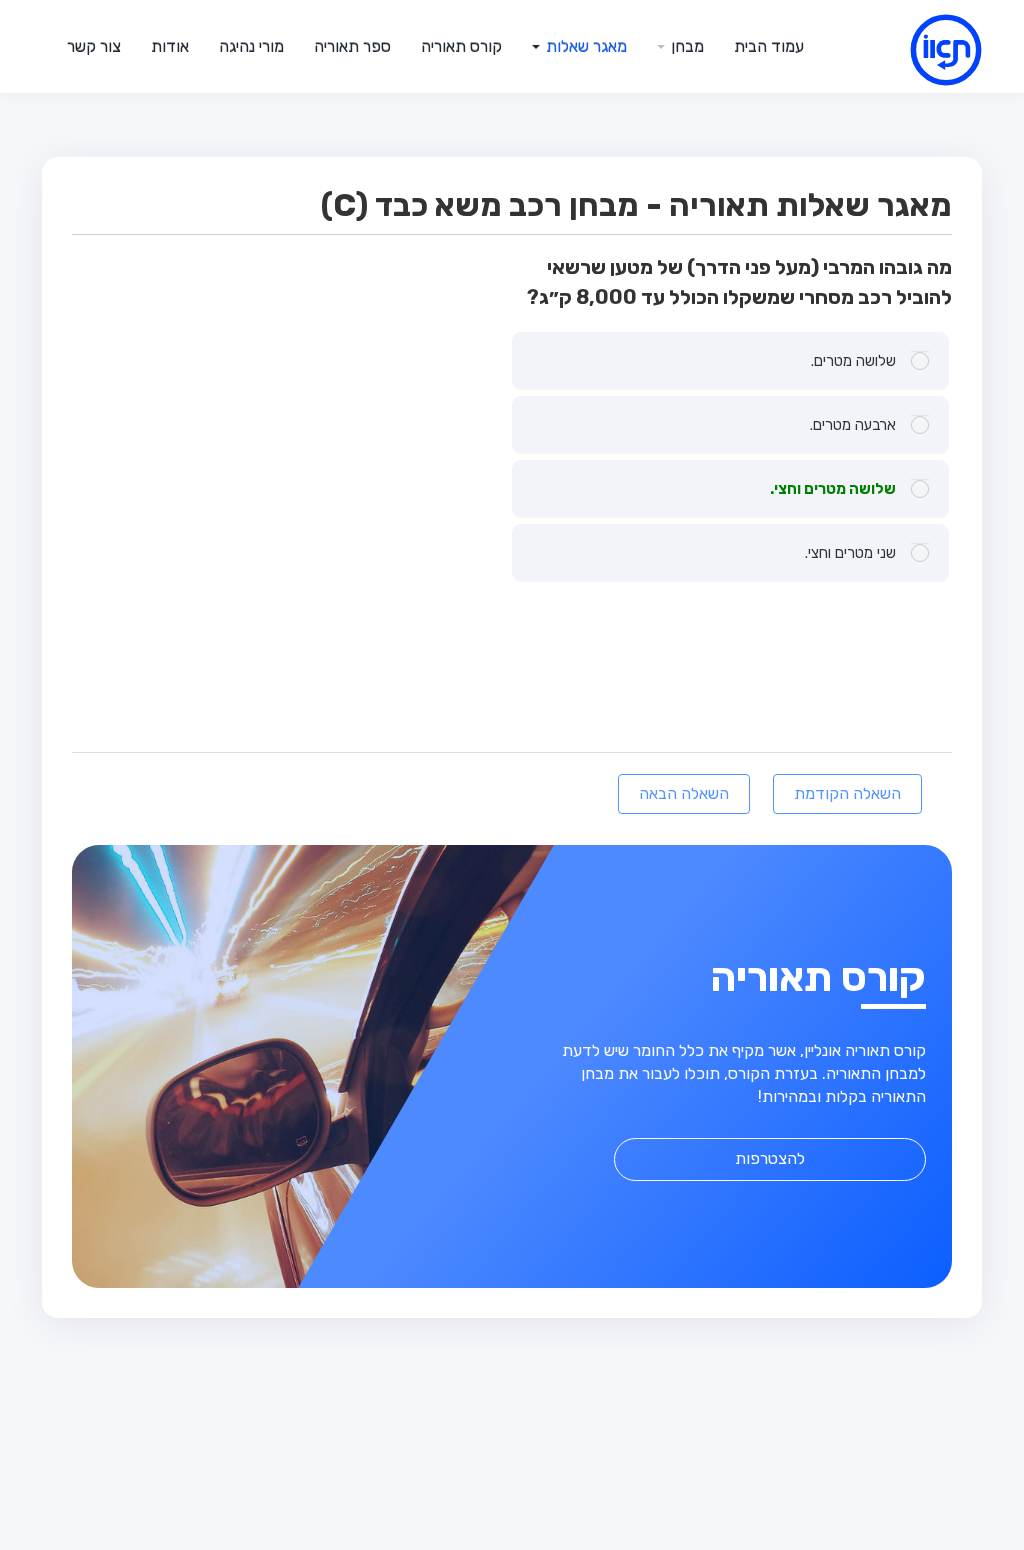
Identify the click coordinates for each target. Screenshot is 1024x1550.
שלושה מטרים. (853, 361)
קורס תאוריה (461, 46)
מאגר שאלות (584, 46)
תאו (922, 54)
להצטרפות (770, 1158)
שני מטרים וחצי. (850, 553)
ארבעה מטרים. (853, 425)
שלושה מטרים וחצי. (833, 489)
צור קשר (94, 46)
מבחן (685, 46)
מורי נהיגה (251, 46)
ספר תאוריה (352, 46)
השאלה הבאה (684, 793)
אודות (170, 46)
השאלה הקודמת (847, 793)
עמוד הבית (769, 46)
